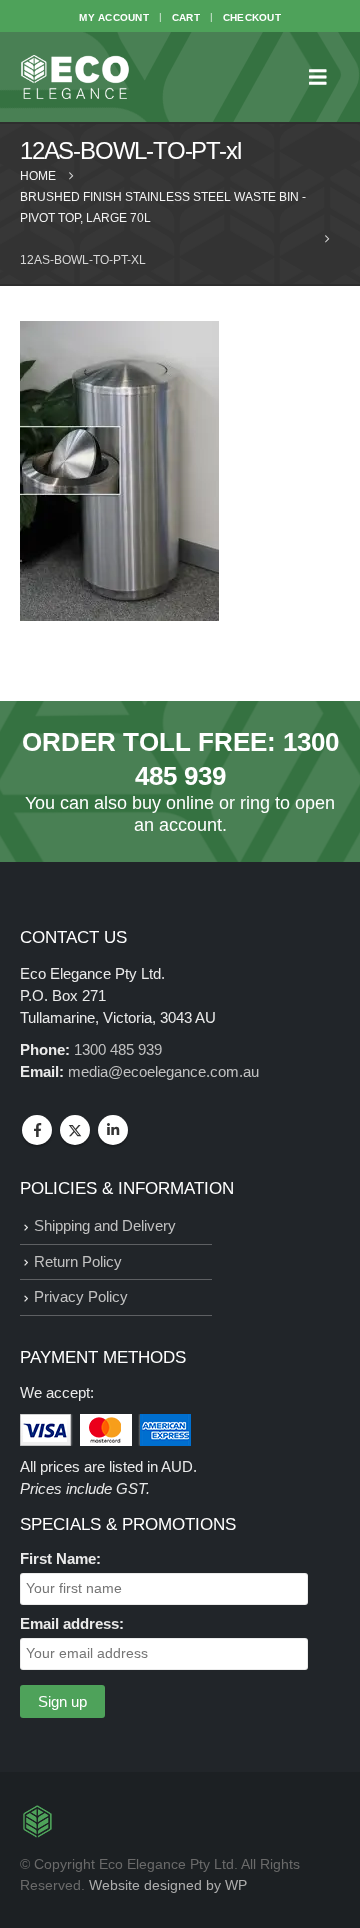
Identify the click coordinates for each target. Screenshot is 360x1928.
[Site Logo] (75, 77)
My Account (114, 17)
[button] (324, 77)
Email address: (72, 1623)
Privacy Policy (81, 1296)
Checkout (252, 17)
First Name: (60, 1558)
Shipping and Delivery (105, 1225)
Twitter (75, 1130)
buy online (173, 803)
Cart (186, 17)
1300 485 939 (118, 1049)
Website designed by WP (168, 1885)
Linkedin (113, 1130)
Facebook (37, 1130)
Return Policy (78, 1261)
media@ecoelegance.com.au (163, 1071)
